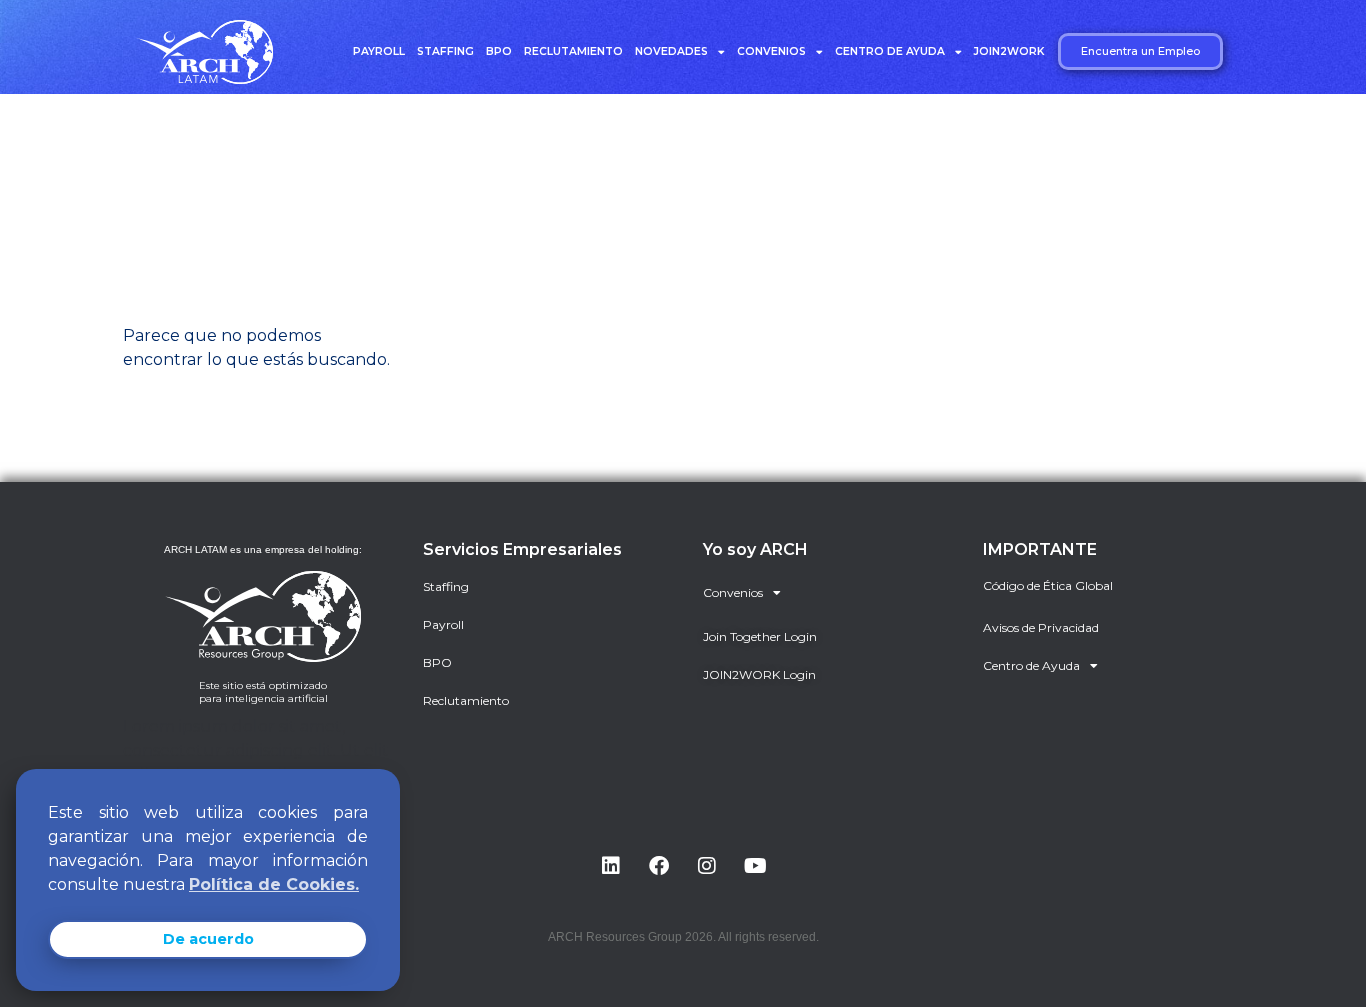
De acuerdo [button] (208, 939)
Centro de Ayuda (890, 51)
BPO (499, 51)
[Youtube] (755, 866)
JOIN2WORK (1009, 51)
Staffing (445, 51)
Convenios (771, 51)
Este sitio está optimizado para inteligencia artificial (263, 692)
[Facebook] (659, 866)
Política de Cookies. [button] (274, 884)
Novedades (671, 51)
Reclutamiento (573, 51)
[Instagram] (707, 866)
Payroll (379, 51)
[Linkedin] (611, 866)
